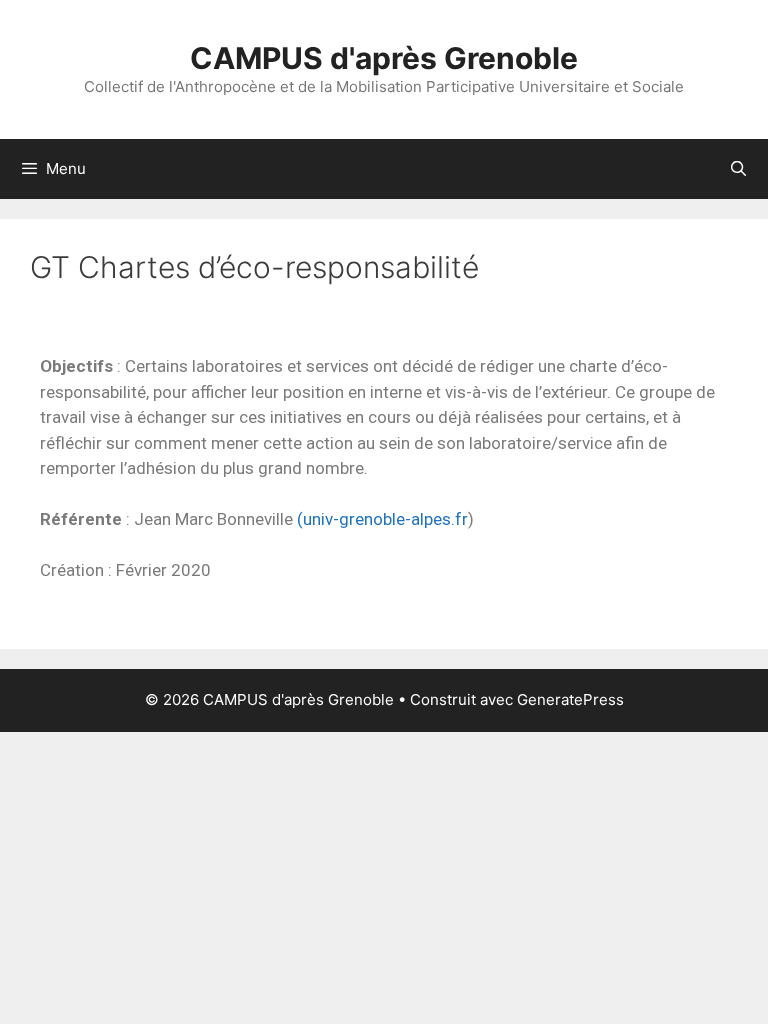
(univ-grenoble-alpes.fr (382, 519)
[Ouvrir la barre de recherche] (738, 169)
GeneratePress (570, 699)
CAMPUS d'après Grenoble (384, 58)
